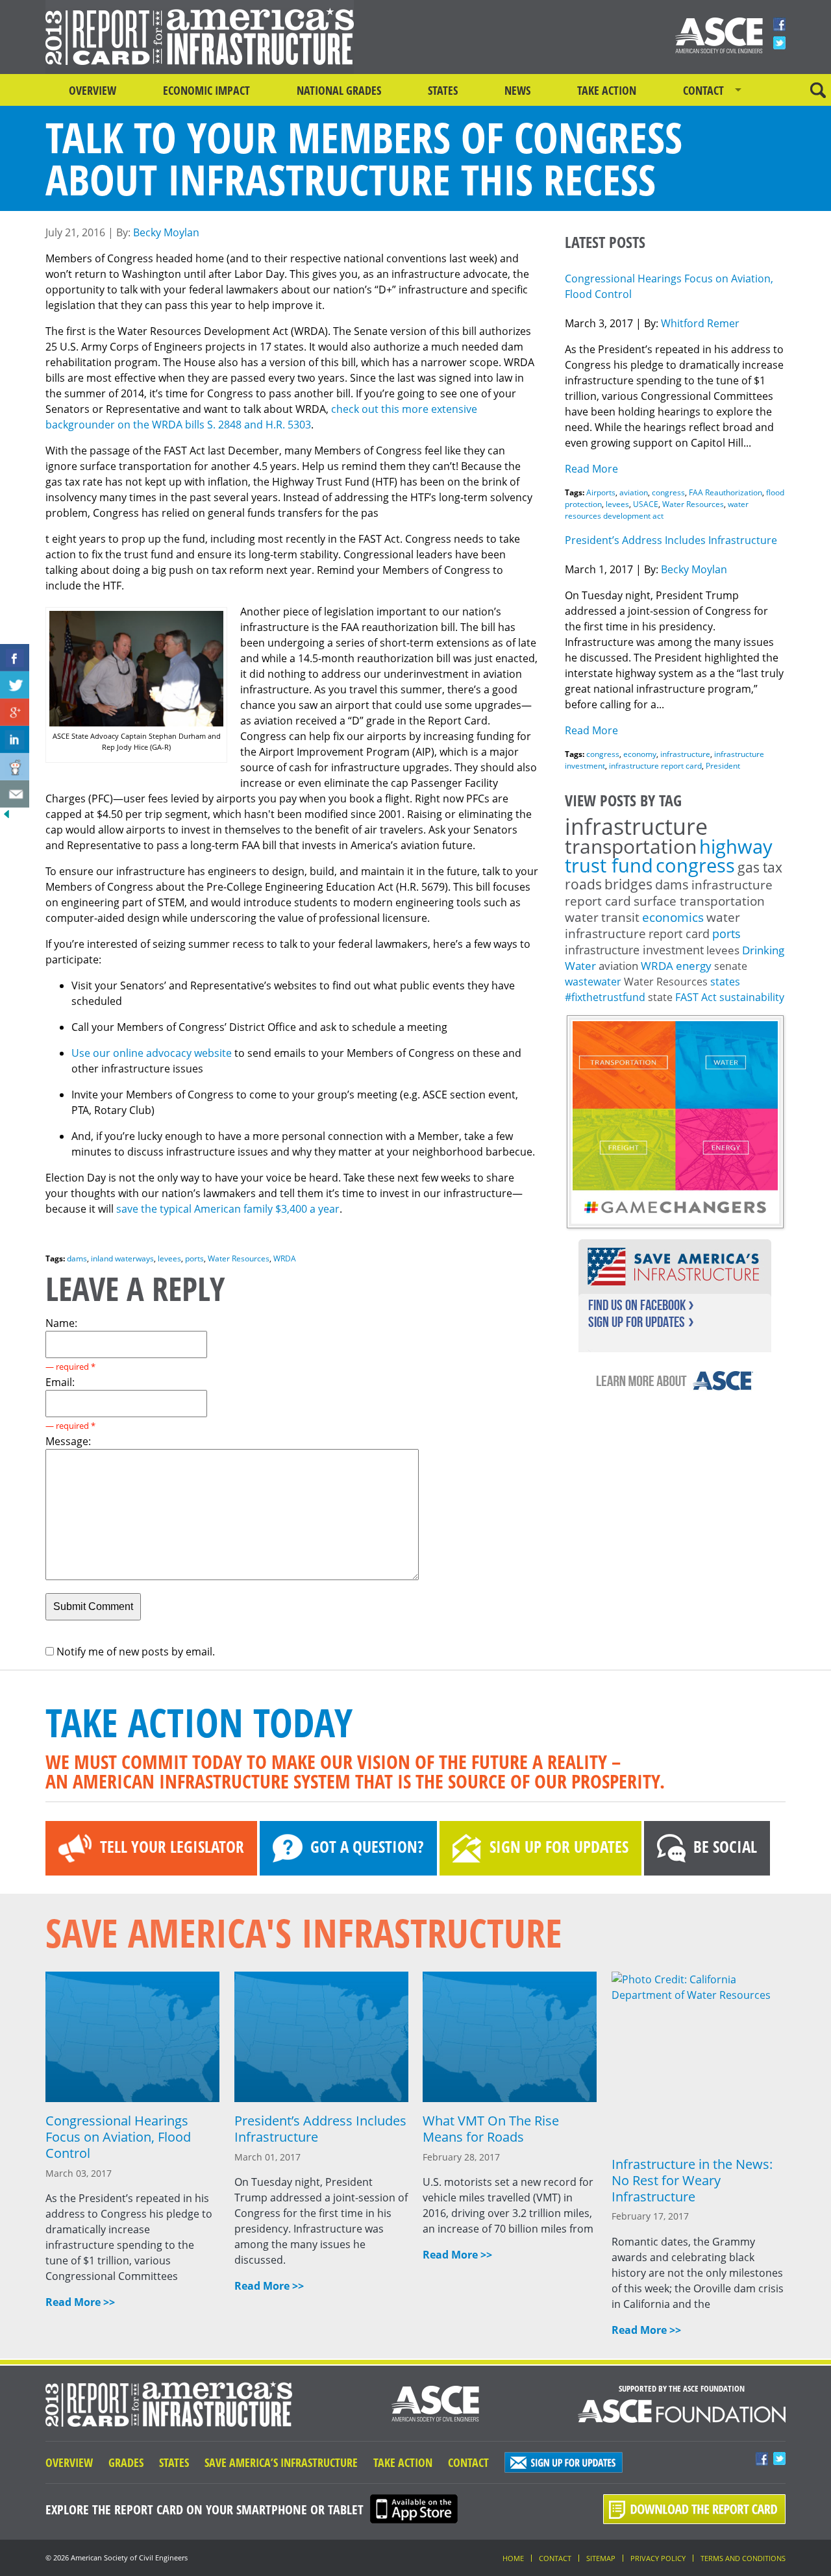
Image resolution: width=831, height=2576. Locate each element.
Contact (703, 90)
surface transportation (699, 901)
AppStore (414, 2509)
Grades (126, 2462)
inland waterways (122, 1258)
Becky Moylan (166, 232)
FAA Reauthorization (726, 492)
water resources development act (657, 510)
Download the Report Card (694, 2509)
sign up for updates (637, 1322)
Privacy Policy (658, 2558)
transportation (631, 846)
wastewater (593, 982)
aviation (634, 492)
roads (583, 884)
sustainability (752, 997)
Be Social (725, 1846)
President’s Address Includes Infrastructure (671, 540)
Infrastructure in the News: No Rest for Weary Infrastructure (692, 2180)
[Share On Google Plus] (15, 712)
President (723, 766)
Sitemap (601, 2558)
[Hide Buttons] (6, 817)
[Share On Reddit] (15, 767)
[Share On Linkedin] (15, 739)
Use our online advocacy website (152, 1053)
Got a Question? (367, 1846)
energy (694, 966)
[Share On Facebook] (15, 658)
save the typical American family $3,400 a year (228, 1209)
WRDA (285, 1258)
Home (513, 2558)
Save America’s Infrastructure (281, 2462)
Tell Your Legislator (172, 1846)
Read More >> (80, 2302)
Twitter (779, 43)
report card (679, 934)
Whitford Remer (700, 323)
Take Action (607, 90)
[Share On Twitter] (15, 685)
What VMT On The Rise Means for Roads (491, 2129)
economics (673, 917)
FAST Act (696, 997)
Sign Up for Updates (559, 1846)
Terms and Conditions (743, 2558)
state (660, 997)
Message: (68, 1441)
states (725, 982)
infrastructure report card (655, 766)
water (582, 917)
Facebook (779, 24)
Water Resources (239, 1258)
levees (169, 1258)
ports (194, 1258)
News (517, 90)
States (443, 90)
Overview (93, 90)
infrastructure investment (634, 950)
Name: (61, 1323)
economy (640, 754)
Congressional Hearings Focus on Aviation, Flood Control (118, 2137)
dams (77, 1258)
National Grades (339, 90)
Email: (60, 1382)
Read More (591, 469)
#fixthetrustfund (605, 997)
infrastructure (685, 754)
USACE (646, 504)
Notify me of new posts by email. (136, 1652)
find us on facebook (637, 1305)
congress (668, 492)
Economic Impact (206, 90)
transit (620, 917)
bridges (628, 884)
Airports (601, 492)
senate (731, 966)
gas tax (760, 867)
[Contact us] (15, 794)
